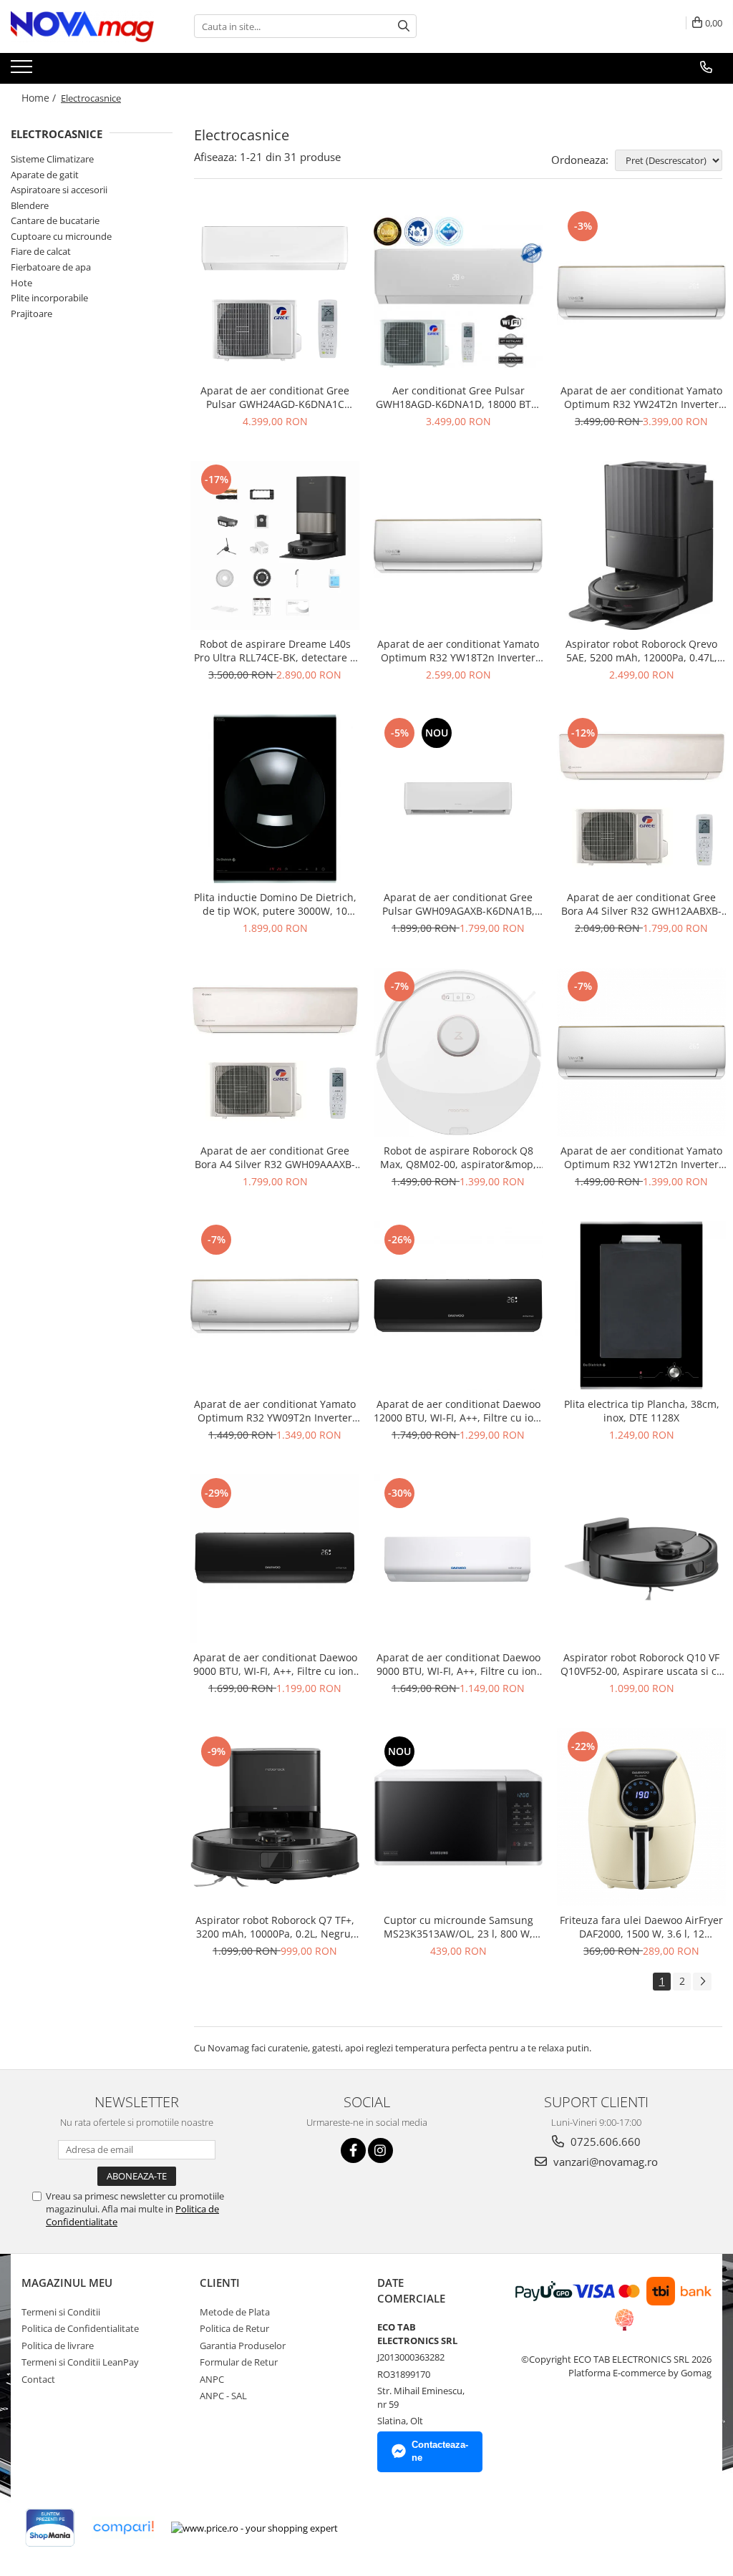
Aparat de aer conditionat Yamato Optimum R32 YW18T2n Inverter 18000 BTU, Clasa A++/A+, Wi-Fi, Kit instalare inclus (458, 651)
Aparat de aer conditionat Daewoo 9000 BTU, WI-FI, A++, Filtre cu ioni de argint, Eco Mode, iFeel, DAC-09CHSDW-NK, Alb (458, 1664)
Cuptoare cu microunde (61, 236)
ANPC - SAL (223, 2396)
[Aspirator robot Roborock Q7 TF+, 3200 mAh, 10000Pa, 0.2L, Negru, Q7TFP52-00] (275, 1817)
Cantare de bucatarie (55, 220)
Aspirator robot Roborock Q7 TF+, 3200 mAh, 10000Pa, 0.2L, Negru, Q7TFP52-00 (275, 1927)
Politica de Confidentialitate (80, 2328)
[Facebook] (353, 2150)
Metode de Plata (235, 2312)
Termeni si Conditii (61, 2312)
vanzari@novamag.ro (604, 2162)
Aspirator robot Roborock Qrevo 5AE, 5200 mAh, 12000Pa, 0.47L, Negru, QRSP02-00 (641, 651)
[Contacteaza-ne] (706, 67)
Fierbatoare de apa (51, 267)
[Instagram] (380, 2150)
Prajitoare (31, 314)
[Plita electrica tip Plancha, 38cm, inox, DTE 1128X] (641, 1306)
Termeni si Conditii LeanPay (80, 2362)
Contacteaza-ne (440, 2451)
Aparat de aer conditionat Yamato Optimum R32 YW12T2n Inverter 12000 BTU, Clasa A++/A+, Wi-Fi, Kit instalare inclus (642, 1157)
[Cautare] (404, 26)
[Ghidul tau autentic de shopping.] (123, 2528)
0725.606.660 (604, 2142)
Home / (40, 98)
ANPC (212, 2379)
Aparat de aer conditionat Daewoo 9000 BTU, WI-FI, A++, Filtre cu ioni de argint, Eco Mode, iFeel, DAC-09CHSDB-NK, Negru (275, 1664)
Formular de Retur (239, 2362)
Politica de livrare (58, 2346)
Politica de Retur (234, 2328)
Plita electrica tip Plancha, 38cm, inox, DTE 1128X (642, 1411)
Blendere (30, 205)
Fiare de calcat (41, 251)
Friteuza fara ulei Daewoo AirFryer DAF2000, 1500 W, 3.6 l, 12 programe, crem (641, 1927)
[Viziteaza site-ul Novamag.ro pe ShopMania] (50, 2528)
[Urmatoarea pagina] (702, 1982)
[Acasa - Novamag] (82, 26)
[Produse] (23, 71)
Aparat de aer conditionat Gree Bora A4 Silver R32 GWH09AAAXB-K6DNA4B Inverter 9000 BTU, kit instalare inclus (275, 1157)
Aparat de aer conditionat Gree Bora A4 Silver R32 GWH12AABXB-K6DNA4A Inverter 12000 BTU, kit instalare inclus (641, 904)
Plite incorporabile (49, 298)
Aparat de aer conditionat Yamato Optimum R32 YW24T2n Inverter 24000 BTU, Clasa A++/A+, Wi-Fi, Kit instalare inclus (642, 397)
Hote (21, 283)
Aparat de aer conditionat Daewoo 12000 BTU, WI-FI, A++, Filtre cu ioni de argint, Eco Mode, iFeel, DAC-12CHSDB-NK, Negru (458, 1411)
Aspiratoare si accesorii (59, 190)
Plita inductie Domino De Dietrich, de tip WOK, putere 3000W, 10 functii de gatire (275, 904)
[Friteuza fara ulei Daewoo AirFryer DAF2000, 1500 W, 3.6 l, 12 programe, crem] (641, 1817)
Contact (38, 2379)
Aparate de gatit (45, 175)
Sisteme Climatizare (52, 159)
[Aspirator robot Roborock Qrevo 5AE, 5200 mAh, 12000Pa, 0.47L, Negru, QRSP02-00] (641, 545)
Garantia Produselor (243, 2346)
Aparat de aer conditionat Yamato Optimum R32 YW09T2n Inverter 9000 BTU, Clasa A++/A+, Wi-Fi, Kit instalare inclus (275, 1411)
